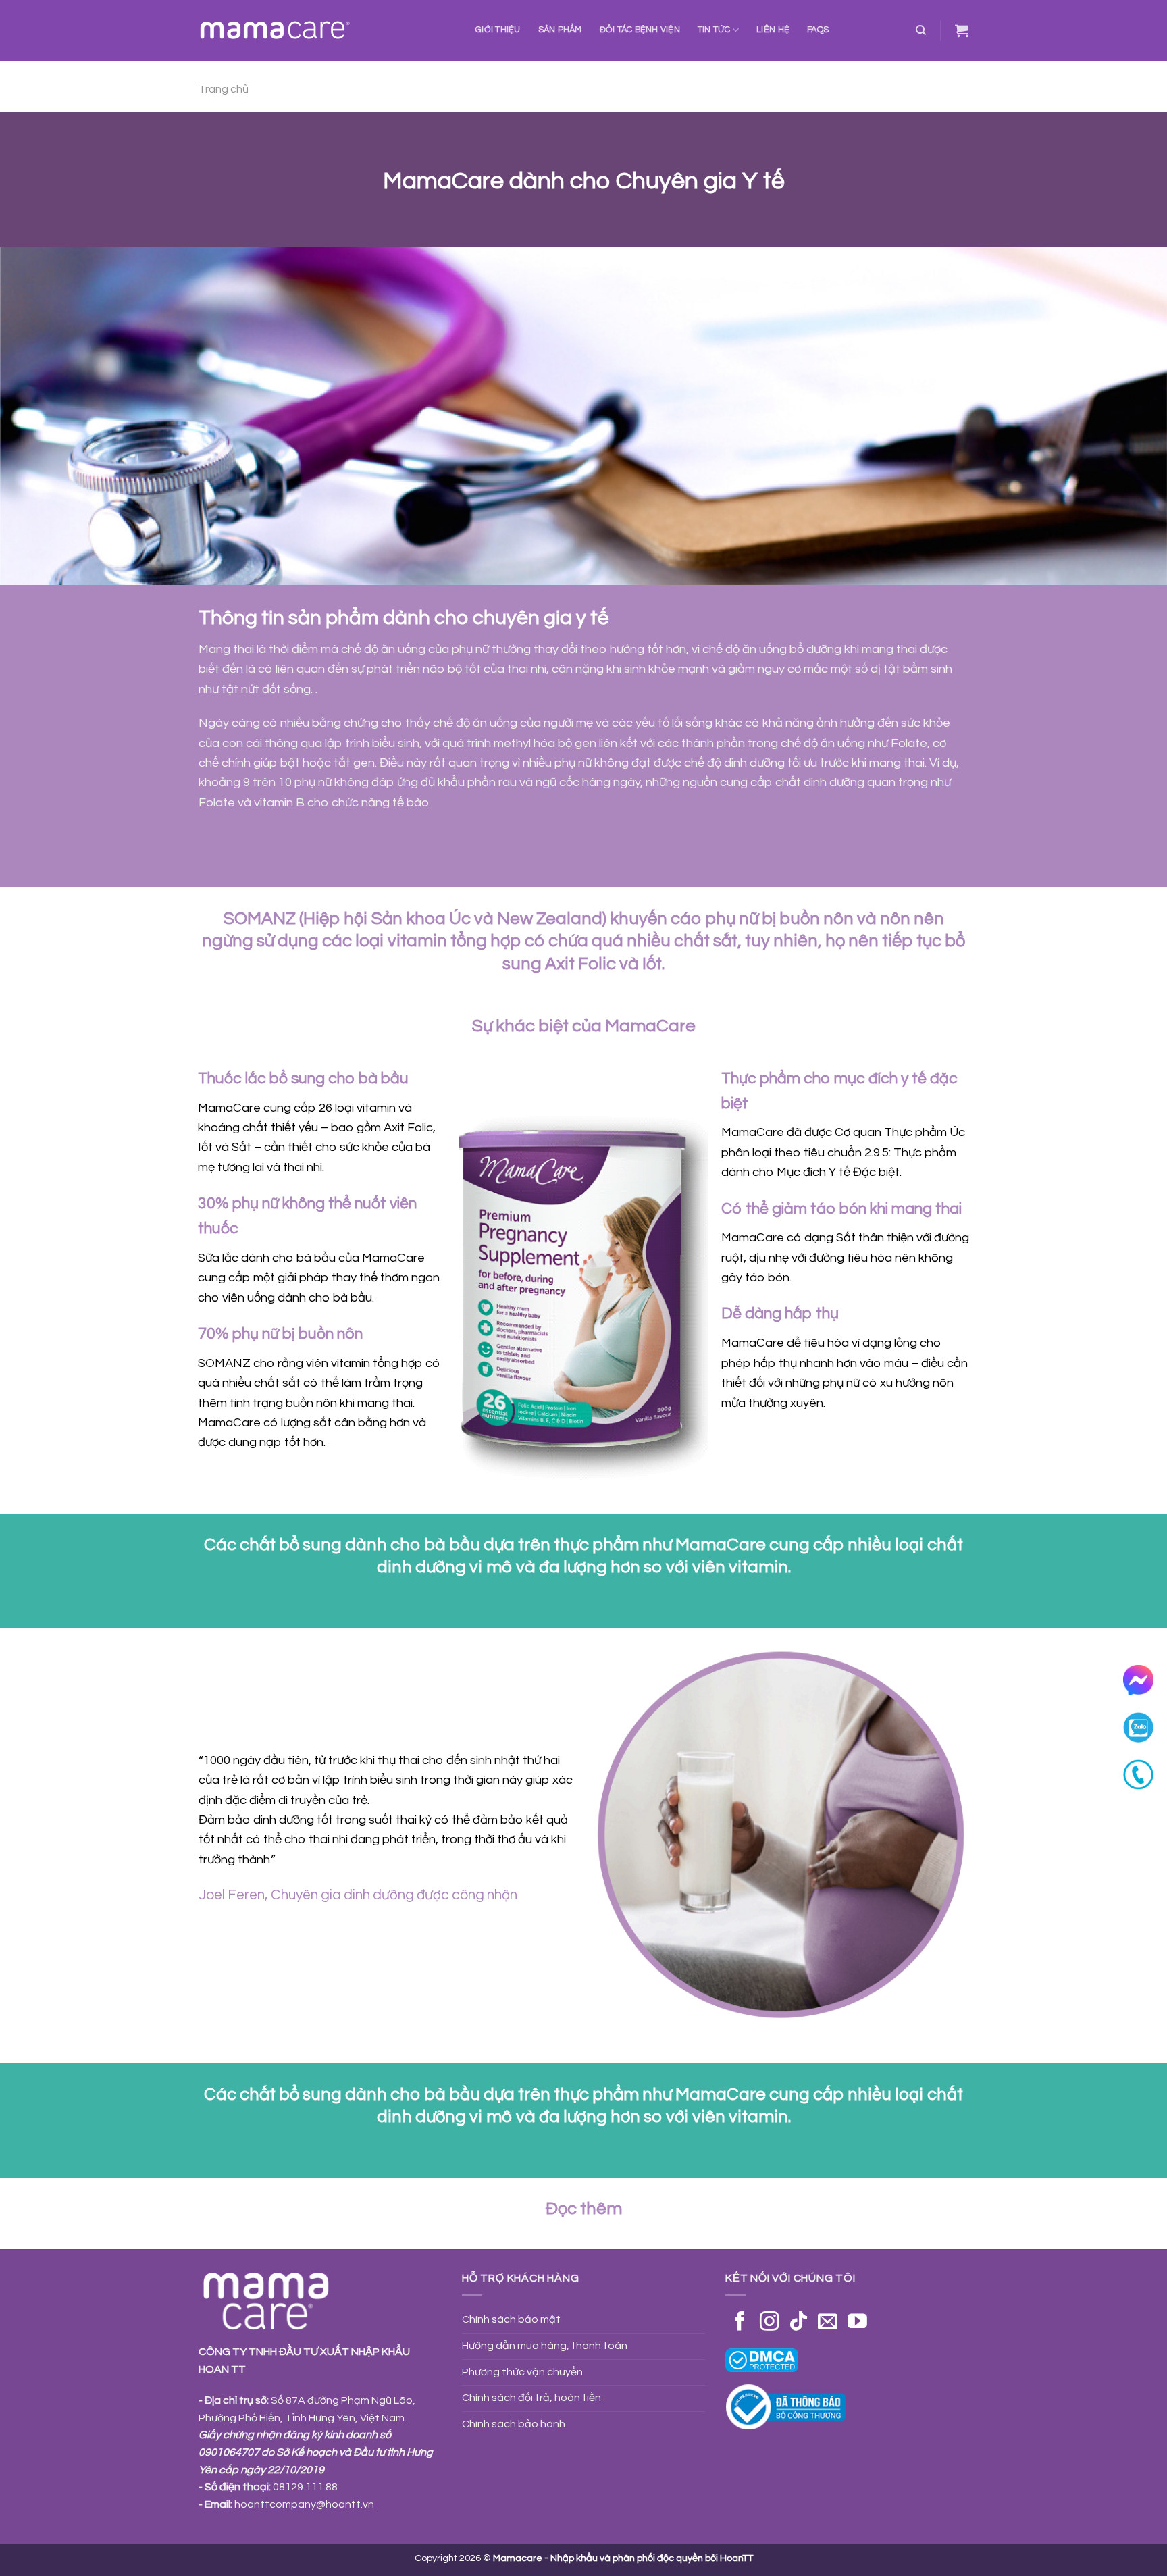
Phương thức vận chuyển (522, 2372)
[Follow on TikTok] (799, 2323)
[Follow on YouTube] (857, 2323)
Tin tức (714, 30)
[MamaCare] (327, 30)
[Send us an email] (828, 2323)
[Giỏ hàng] (962, 30)
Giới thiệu (498, 30)
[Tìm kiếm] (921, 30)
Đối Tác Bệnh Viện (640, 30)
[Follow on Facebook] (740, 2323)
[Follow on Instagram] (770, 2323)
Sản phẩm (560, 30)
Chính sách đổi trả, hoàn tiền (531, 2398)
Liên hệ (773, 30)
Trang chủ (224, 89)
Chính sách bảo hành (514, 2424)
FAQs (818, 30)
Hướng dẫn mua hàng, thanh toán (545, 2346)
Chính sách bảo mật (511, 2319)
